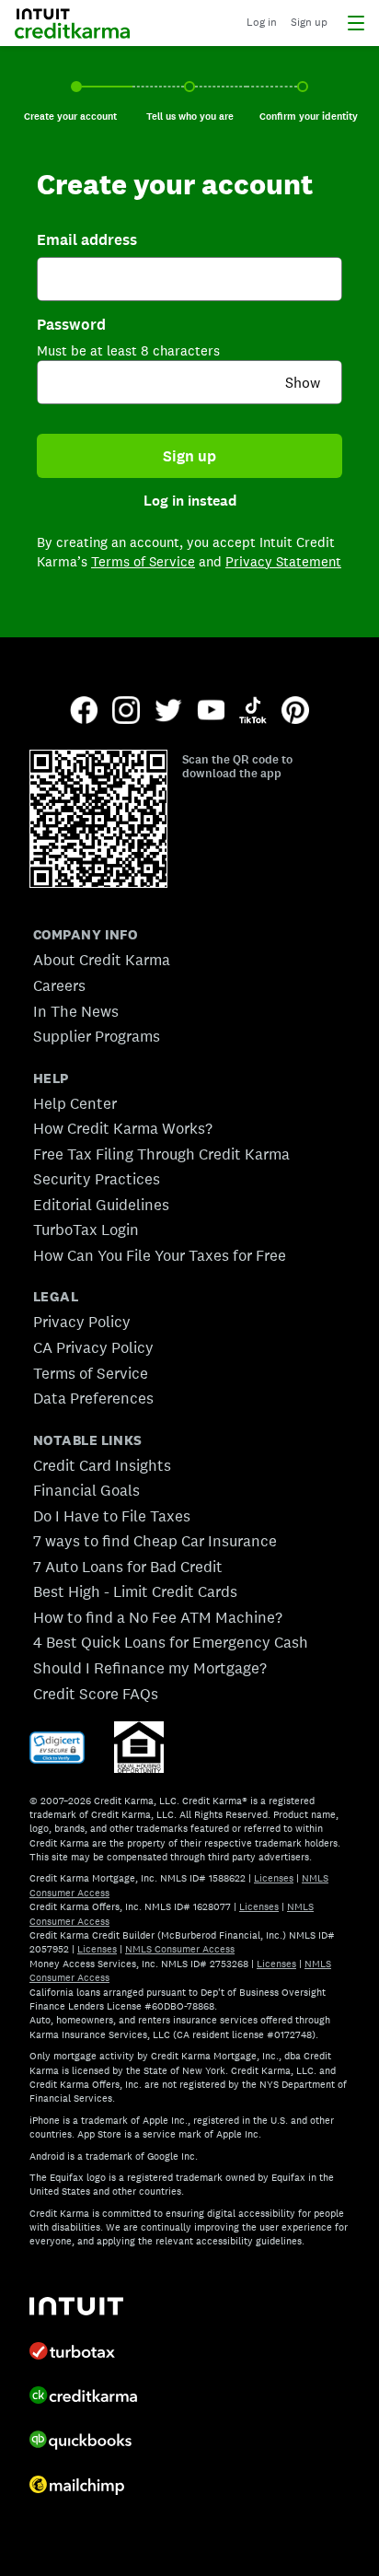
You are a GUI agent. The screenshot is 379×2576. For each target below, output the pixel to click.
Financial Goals (86, 1490)
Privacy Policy (82, 1322)
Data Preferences (93, 1398)
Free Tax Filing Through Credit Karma (161, 1154)
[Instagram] (126, 712)
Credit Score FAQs (96, 1694)
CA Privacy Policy (93, 1347)
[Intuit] (88, 2308)
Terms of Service (143, 561)
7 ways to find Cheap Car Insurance (155, 1541)
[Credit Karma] (88, 2397)
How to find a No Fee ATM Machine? (158, 1617)
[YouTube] (211, 712)
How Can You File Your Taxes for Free (160, 1255)
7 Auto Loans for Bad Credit (128, 1567)
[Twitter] (168, 712)
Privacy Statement (283, 561)
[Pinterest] (295, 712)
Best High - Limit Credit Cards (135, 1591)
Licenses (274, 1878)
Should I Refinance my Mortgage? (150, 1668)
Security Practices (97, 1179)
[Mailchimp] (88, 2487)
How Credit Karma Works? (123, 1128)
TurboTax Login (86, 1230)
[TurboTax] (88, 2353)
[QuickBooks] (88, 2442)
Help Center (75, 1103)
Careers (59, 985)
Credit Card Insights (102, 1465)
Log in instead (190, 501)
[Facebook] (84, 712)
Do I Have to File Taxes (112, 1516)
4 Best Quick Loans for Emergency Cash (171, 1642)
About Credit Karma (102, 960)
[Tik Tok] (253, 712)
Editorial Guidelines (101, 1205)
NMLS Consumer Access (180, 1949)
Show (303, 383)
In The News (76, 1011)
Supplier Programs (97, 1036)
